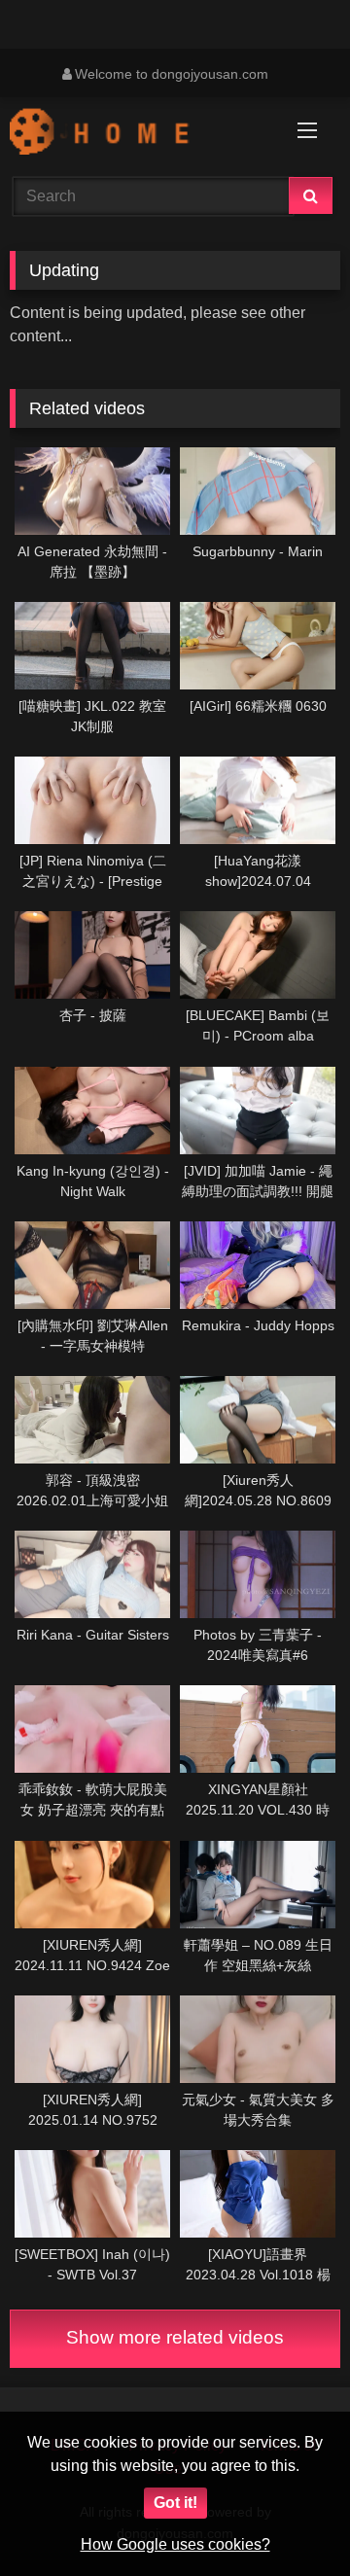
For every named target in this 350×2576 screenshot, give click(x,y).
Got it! (175, 2503)
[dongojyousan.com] (143, 134)
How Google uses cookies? (175, 2544)
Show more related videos (175, 2337)
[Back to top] (290, 2518)
